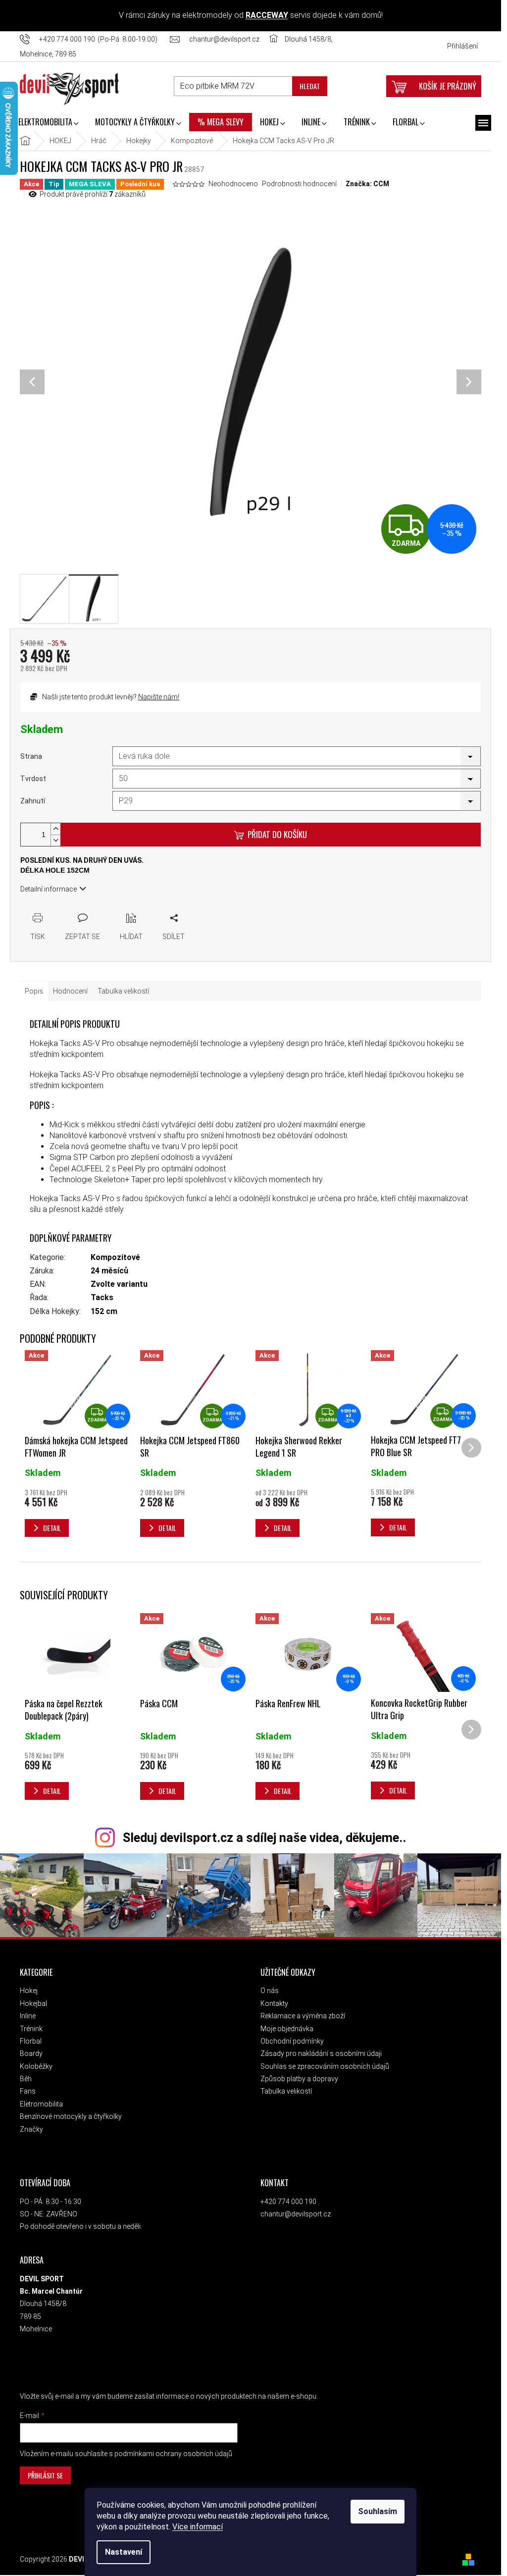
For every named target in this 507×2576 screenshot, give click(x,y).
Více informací (198, 2527)
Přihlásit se (45, 2475)
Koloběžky (36, 2066)
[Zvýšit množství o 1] (55, 829)
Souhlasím (378, 2511)
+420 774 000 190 (288, 2202)
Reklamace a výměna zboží (303, 2016)
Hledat (310, 86)
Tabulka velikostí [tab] (123, 991)
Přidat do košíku (277, 834)
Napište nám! (159, 697)
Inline (28, 2016)
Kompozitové (115, 1257)
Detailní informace (49, 889)
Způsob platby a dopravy (299, 2079)
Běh (26, 2079)
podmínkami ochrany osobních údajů (173, 2454)
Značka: (367, 184)
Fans (28, 2091)
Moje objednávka (287, 2029)
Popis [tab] (34, 991)
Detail (52, 1791)
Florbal (31, 2041)
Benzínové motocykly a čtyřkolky (71, 2116)
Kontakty (274, 2003)
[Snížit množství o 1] (55, 840)
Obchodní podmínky (292, 2041)
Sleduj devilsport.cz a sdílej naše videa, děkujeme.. (264, 1838)
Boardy (31, 2053)
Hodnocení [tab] (70, 991)
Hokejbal (33, 2003)
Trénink (31, 2029)
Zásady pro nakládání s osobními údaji (321, 2053)
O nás (270, 1991)
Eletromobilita (41, 2104)
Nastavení (124, 2552)
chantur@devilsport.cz (296, 2214)
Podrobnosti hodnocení (299, 184)
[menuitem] (48, 123)
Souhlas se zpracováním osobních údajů (325, 2066)
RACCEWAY (267, 15)
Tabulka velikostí (286, 2091)
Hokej (29, 1991)
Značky (31, 2129)
